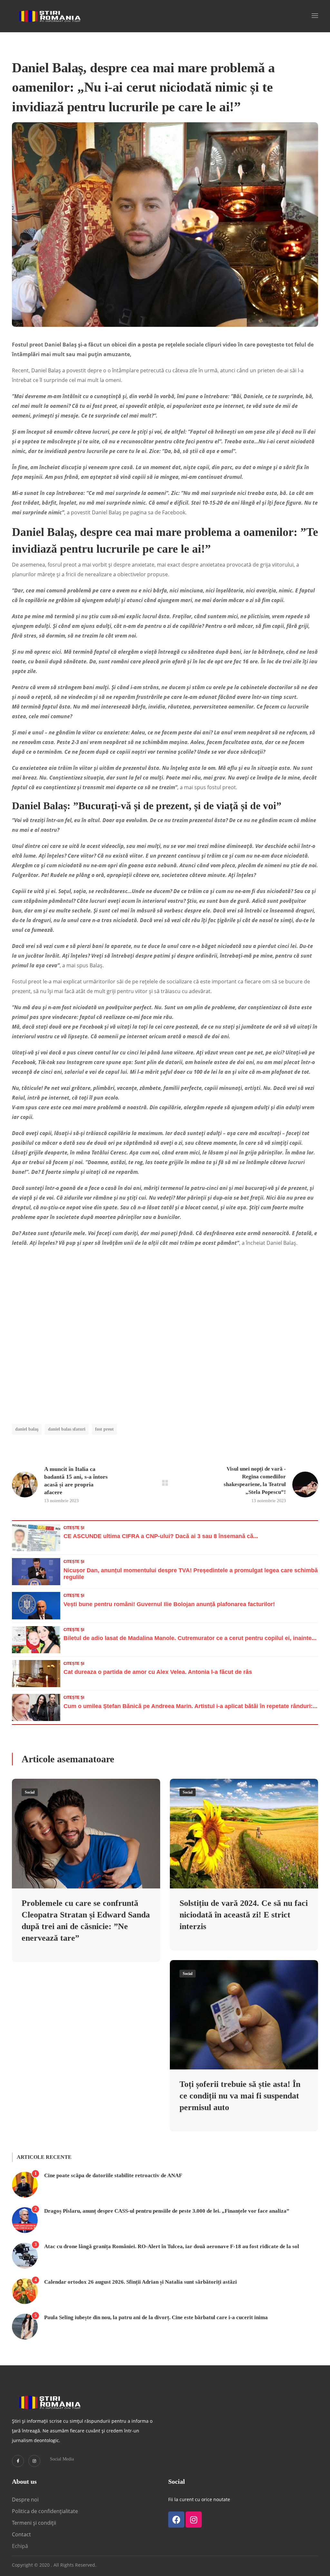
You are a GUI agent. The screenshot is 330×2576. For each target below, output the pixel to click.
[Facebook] (176, 2520)
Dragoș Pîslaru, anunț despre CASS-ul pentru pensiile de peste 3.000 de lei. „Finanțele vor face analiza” (167, 2211)
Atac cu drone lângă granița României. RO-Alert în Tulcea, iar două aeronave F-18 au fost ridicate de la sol (172, 2246)
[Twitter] (18, 2461)
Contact (22, 2534)
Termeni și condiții (34, 2523)
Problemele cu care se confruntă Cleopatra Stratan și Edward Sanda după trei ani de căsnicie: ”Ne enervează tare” (86, 1921)
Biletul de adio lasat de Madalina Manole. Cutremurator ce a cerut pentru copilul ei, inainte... (190, 1638)
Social (30, 1792)
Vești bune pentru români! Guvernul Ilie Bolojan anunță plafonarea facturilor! (169, 1604)
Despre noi (25, 2500)
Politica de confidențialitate (45, 2511)
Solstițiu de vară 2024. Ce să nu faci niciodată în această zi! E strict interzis (244, 1915)
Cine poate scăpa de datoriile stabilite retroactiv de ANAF (113, 2175)
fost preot (104, 1429)
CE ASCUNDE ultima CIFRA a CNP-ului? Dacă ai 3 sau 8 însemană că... (161, 1536)
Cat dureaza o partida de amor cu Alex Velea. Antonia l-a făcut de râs (158, 1672)
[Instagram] (34, 2461)
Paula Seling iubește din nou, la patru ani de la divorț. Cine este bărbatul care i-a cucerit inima (156, 2317)
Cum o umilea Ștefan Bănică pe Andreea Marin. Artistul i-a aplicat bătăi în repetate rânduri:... (190, 1706)
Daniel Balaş (27, 1429)
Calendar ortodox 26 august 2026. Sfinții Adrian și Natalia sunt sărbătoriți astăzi (141, 2282)
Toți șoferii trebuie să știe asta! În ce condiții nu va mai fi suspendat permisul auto (240, 2096)
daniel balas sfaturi (67, 1429)
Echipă (20, 2546)
